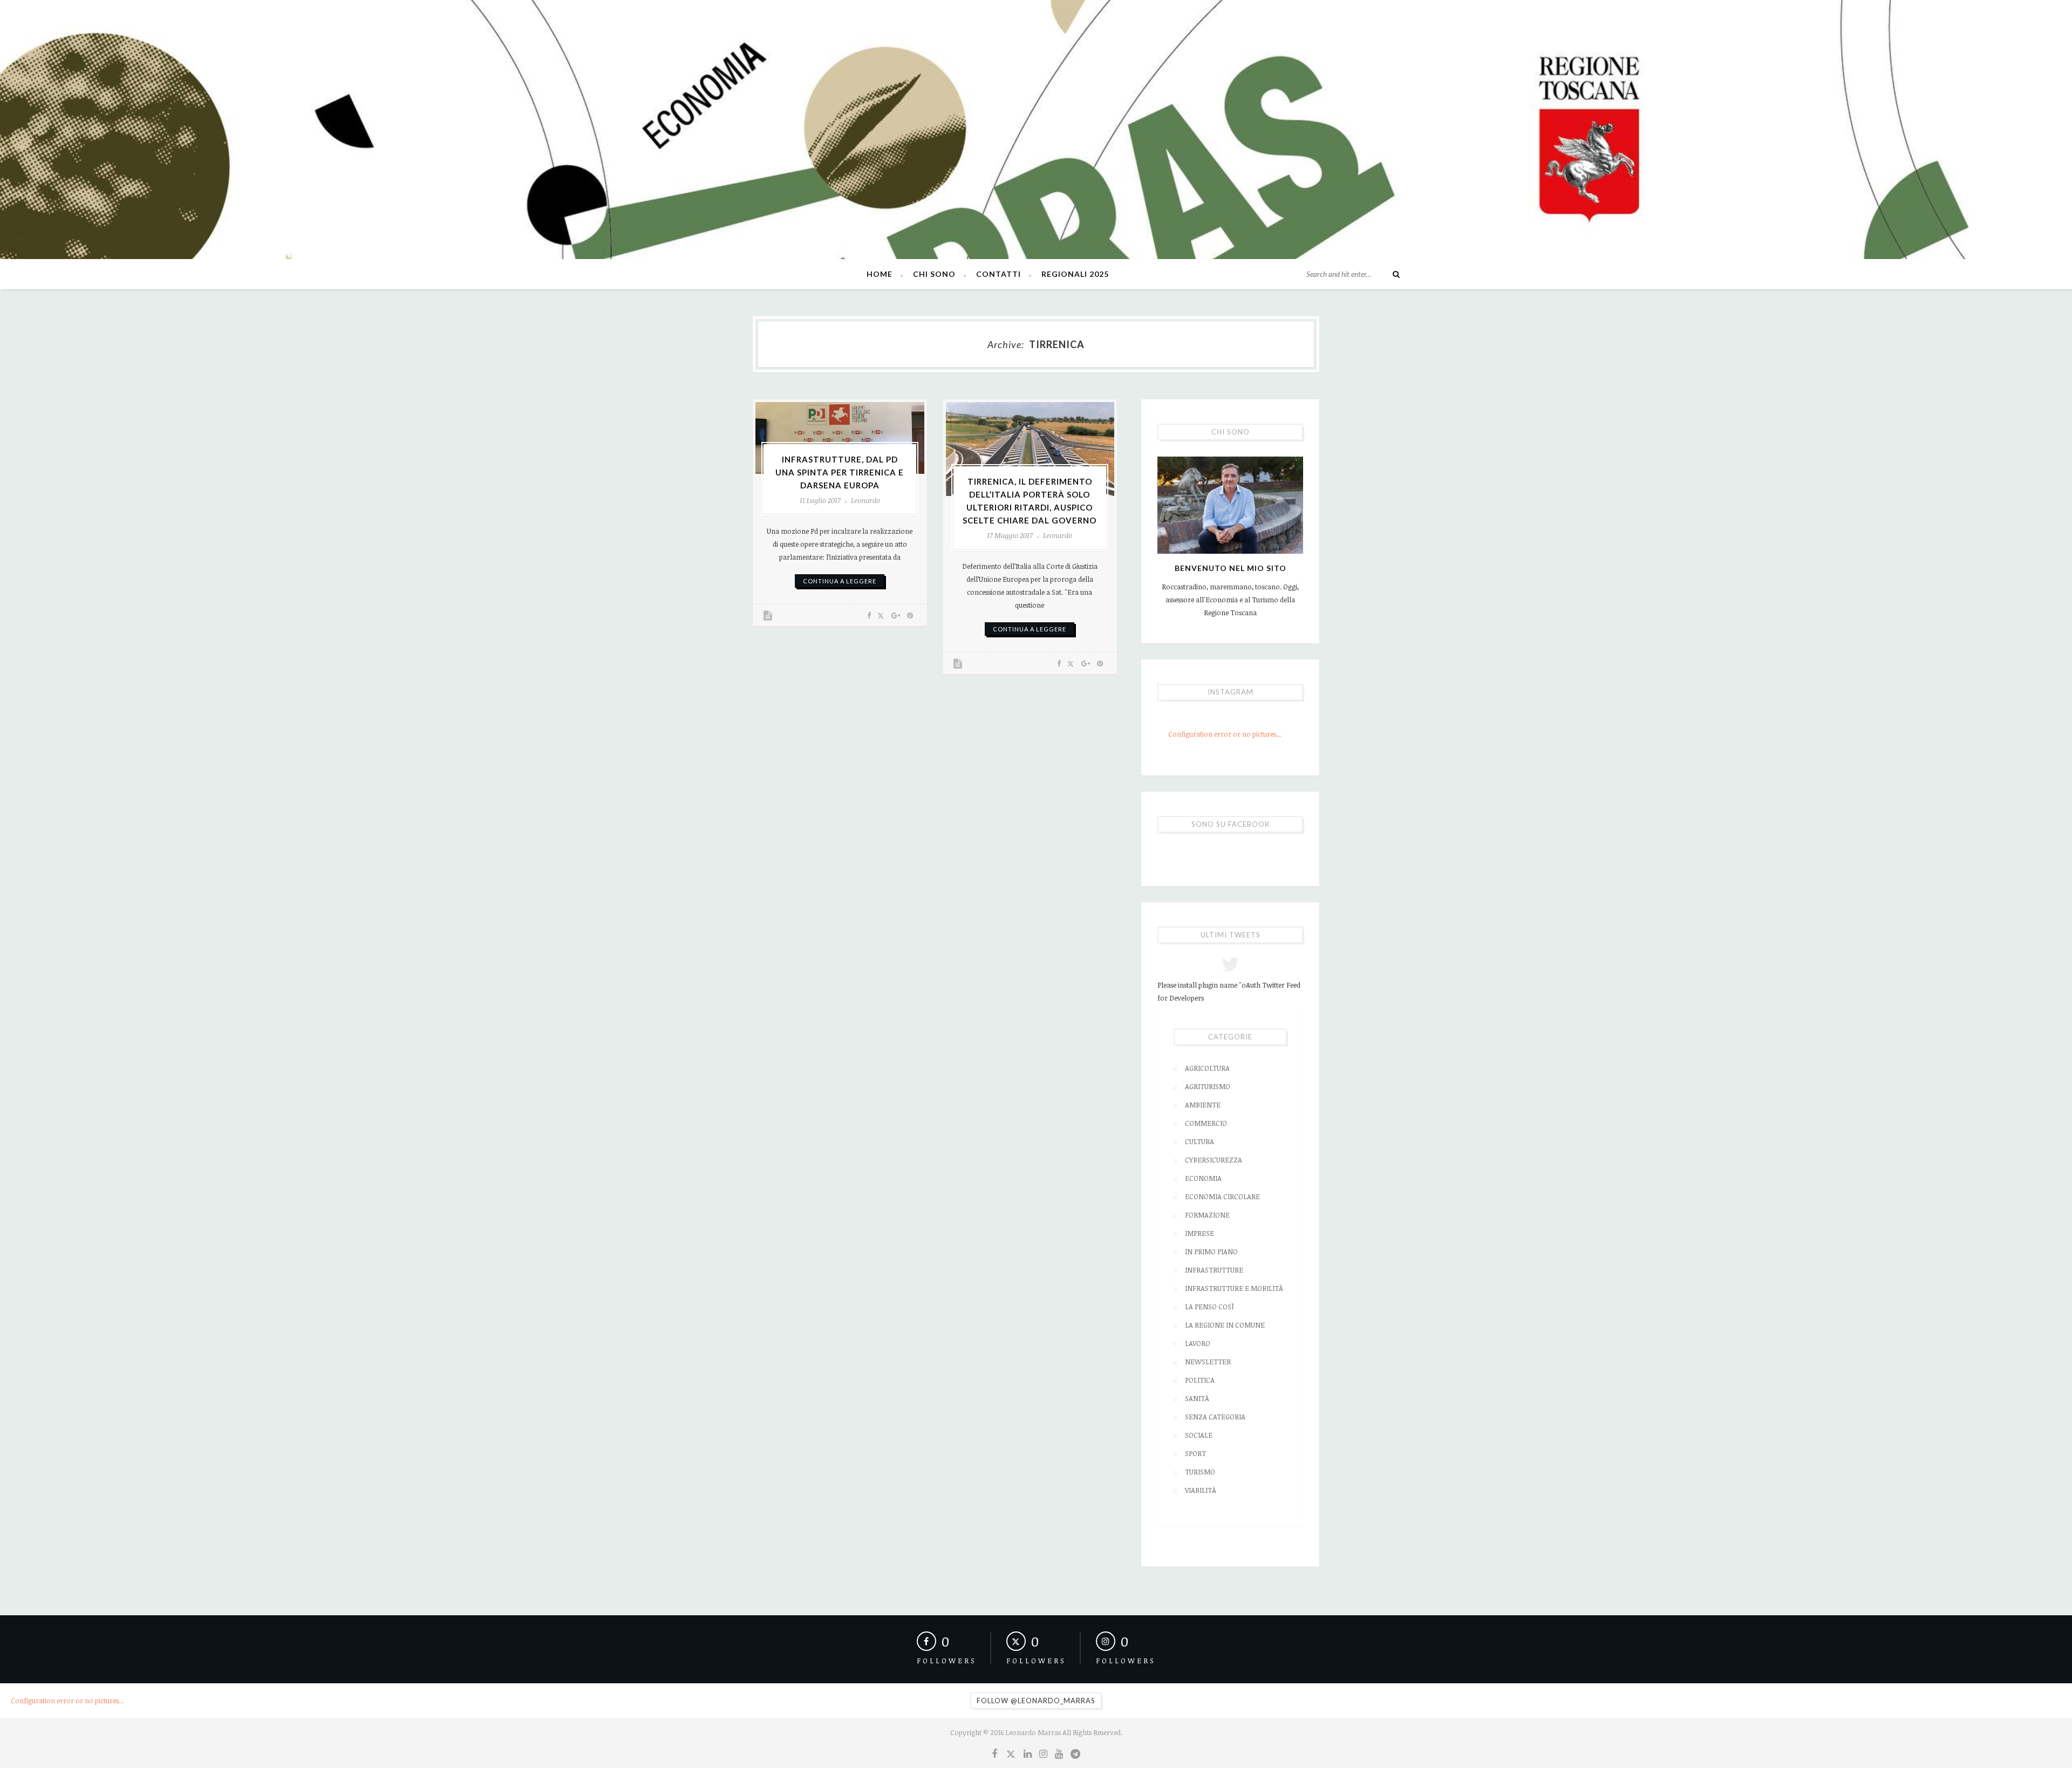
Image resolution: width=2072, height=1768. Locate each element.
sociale (1199, 1435)
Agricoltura (1207, 1068)
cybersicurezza (1214, 1160)
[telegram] (1075, 1753)
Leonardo (865, 500)
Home (880, 274)
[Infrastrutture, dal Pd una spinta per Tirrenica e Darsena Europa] (840, 438)
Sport (1195, 1453)
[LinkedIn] (1028, 1753)
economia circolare (1222, 1196)
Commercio (1206, 1123)
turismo (1200, 1472)
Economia (1203, 1178)
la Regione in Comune (1225, 1325)
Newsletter (1208, 1362)
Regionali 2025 (1075, 274)
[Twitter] (1010, 1753)
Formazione (1207, 1215)
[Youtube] (1059, 1753)
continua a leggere (840, 581)
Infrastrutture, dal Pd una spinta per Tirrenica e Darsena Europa (840, 472)
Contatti (998, 274)
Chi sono (934, 274)
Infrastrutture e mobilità (1234, 1288)
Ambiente (1203, 1105)
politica (1200, 1380)
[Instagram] (1043, 1753)
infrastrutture (1214, 1270)
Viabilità (1201, 1490)
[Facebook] (994, 1753)
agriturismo (1208, 1086)
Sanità (1197, 1398)
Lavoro (1198, 1343)
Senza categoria (1215, 1417)
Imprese (1199, 1233)
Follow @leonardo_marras (1036, 1701)
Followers (947, 1661)
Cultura (1199, 1141)
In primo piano (1211, 1252)
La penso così (1209, 1307)
